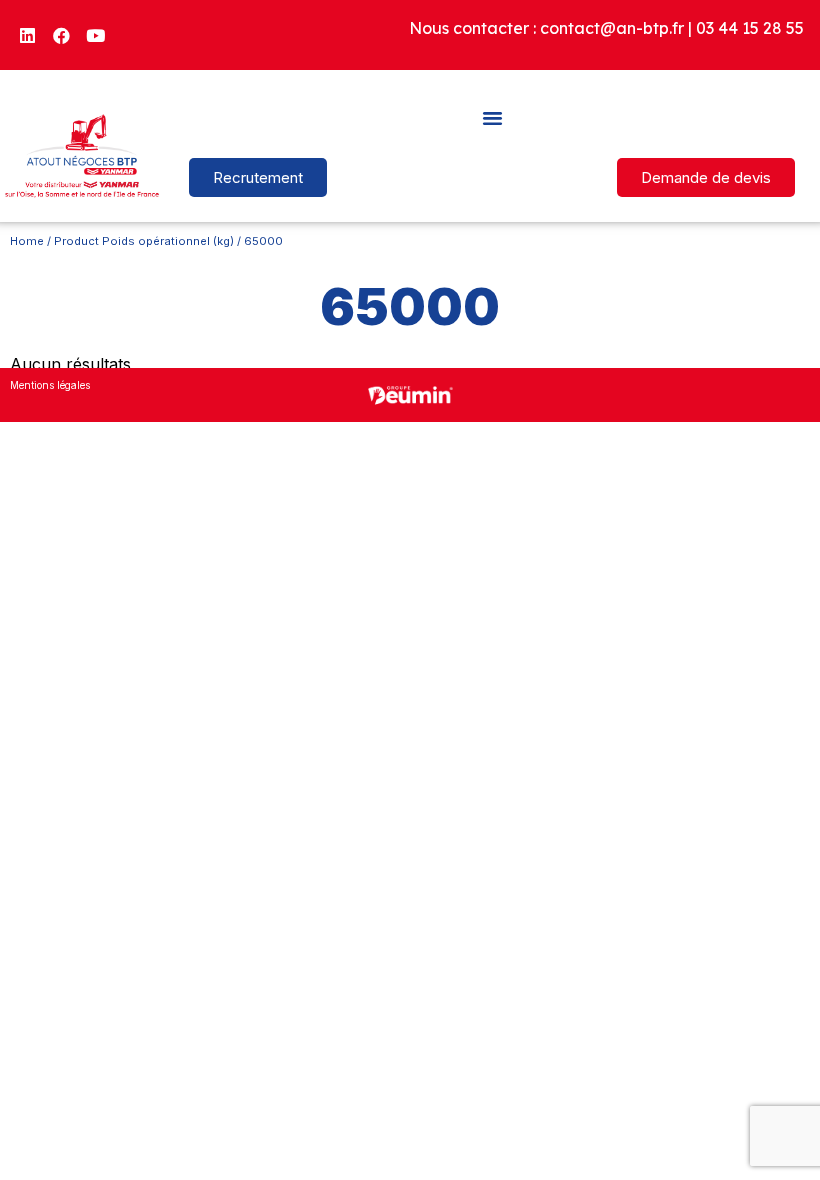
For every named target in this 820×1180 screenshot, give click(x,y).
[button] (492, 117)
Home (27, 241)
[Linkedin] (28, 35)
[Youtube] (96, 35)
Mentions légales (50, 385)
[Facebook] (62, 35)
